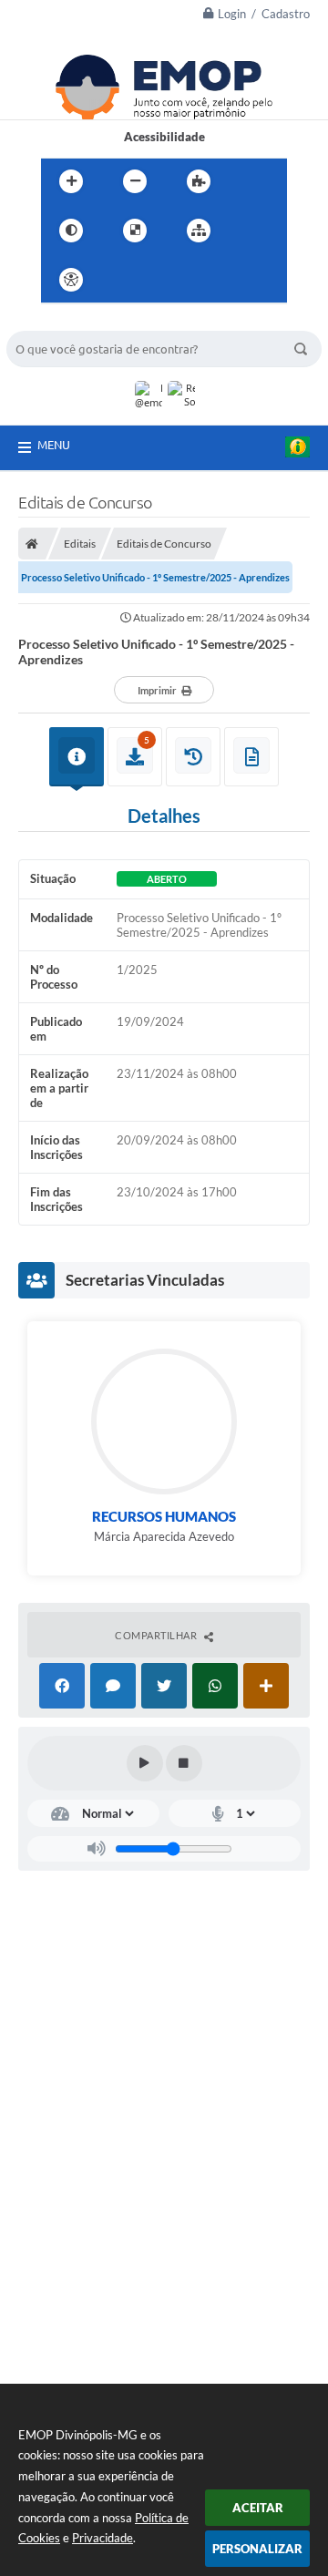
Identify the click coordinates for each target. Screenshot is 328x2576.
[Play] (145, 1763)
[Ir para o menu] (163, 280)
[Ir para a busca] (203, 280)
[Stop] (184, 1763)
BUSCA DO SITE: (60, 322)
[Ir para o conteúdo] (123, 280)
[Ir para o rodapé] (243, 280)
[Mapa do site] (199, 231)
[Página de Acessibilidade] (71, 280)
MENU (54, 445)
